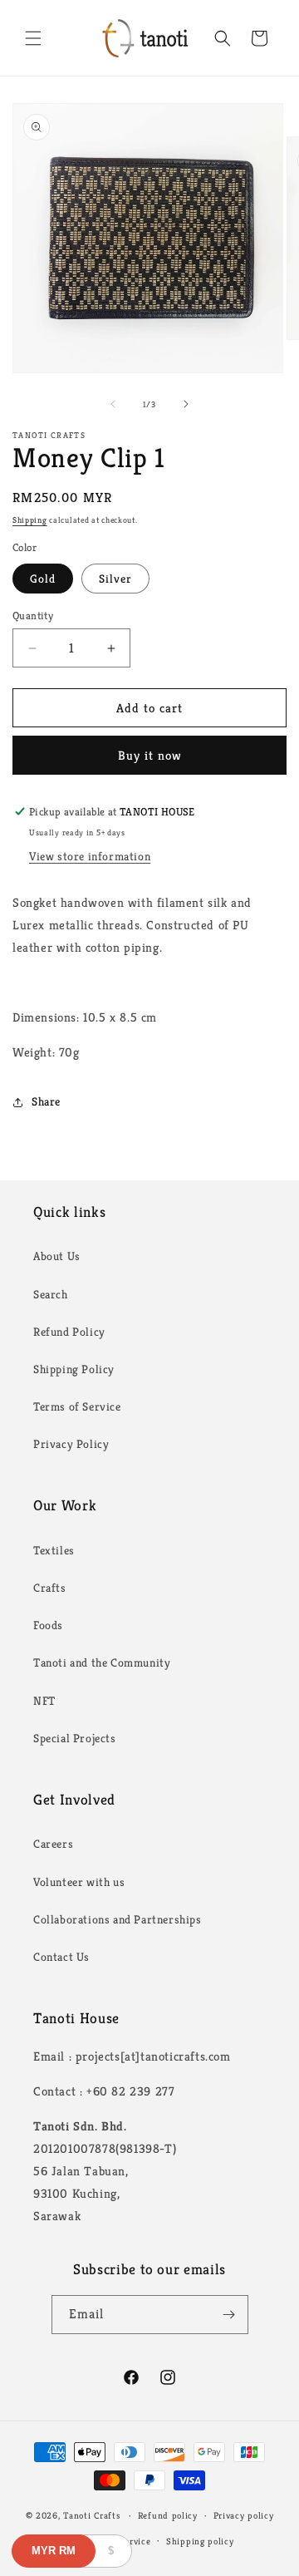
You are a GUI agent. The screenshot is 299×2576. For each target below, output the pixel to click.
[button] (33, 38)
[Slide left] (113, 404)
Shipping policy (200, 2541)
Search (51, 1294)
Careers (53, 1844)
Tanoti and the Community (102, 1662)
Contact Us (61, 1957)
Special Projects (75, 1738)
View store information (90, 856)
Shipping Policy (74, 1369)
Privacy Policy (71, 1444)
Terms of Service (77, 1406)
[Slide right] (186, 404)
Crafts (50, 1588)
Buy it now (150, 755)
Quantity (33, 616)
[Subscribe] (229, 2315)
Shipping (30, 520)
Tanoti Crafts (91, 2515)
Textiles (54, 1550)
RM (54, 2551)
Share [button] (46, 1101)
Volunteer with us (79, 1882)
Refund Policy (69, 1332)
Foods (48, 1625)
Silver (115, 579)
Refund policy (168, 2515)
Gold (43, 579)
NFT (44, 1701)
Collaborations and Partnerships (118, 1919)
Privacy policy (244, 2515)
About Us (57, 1256)
